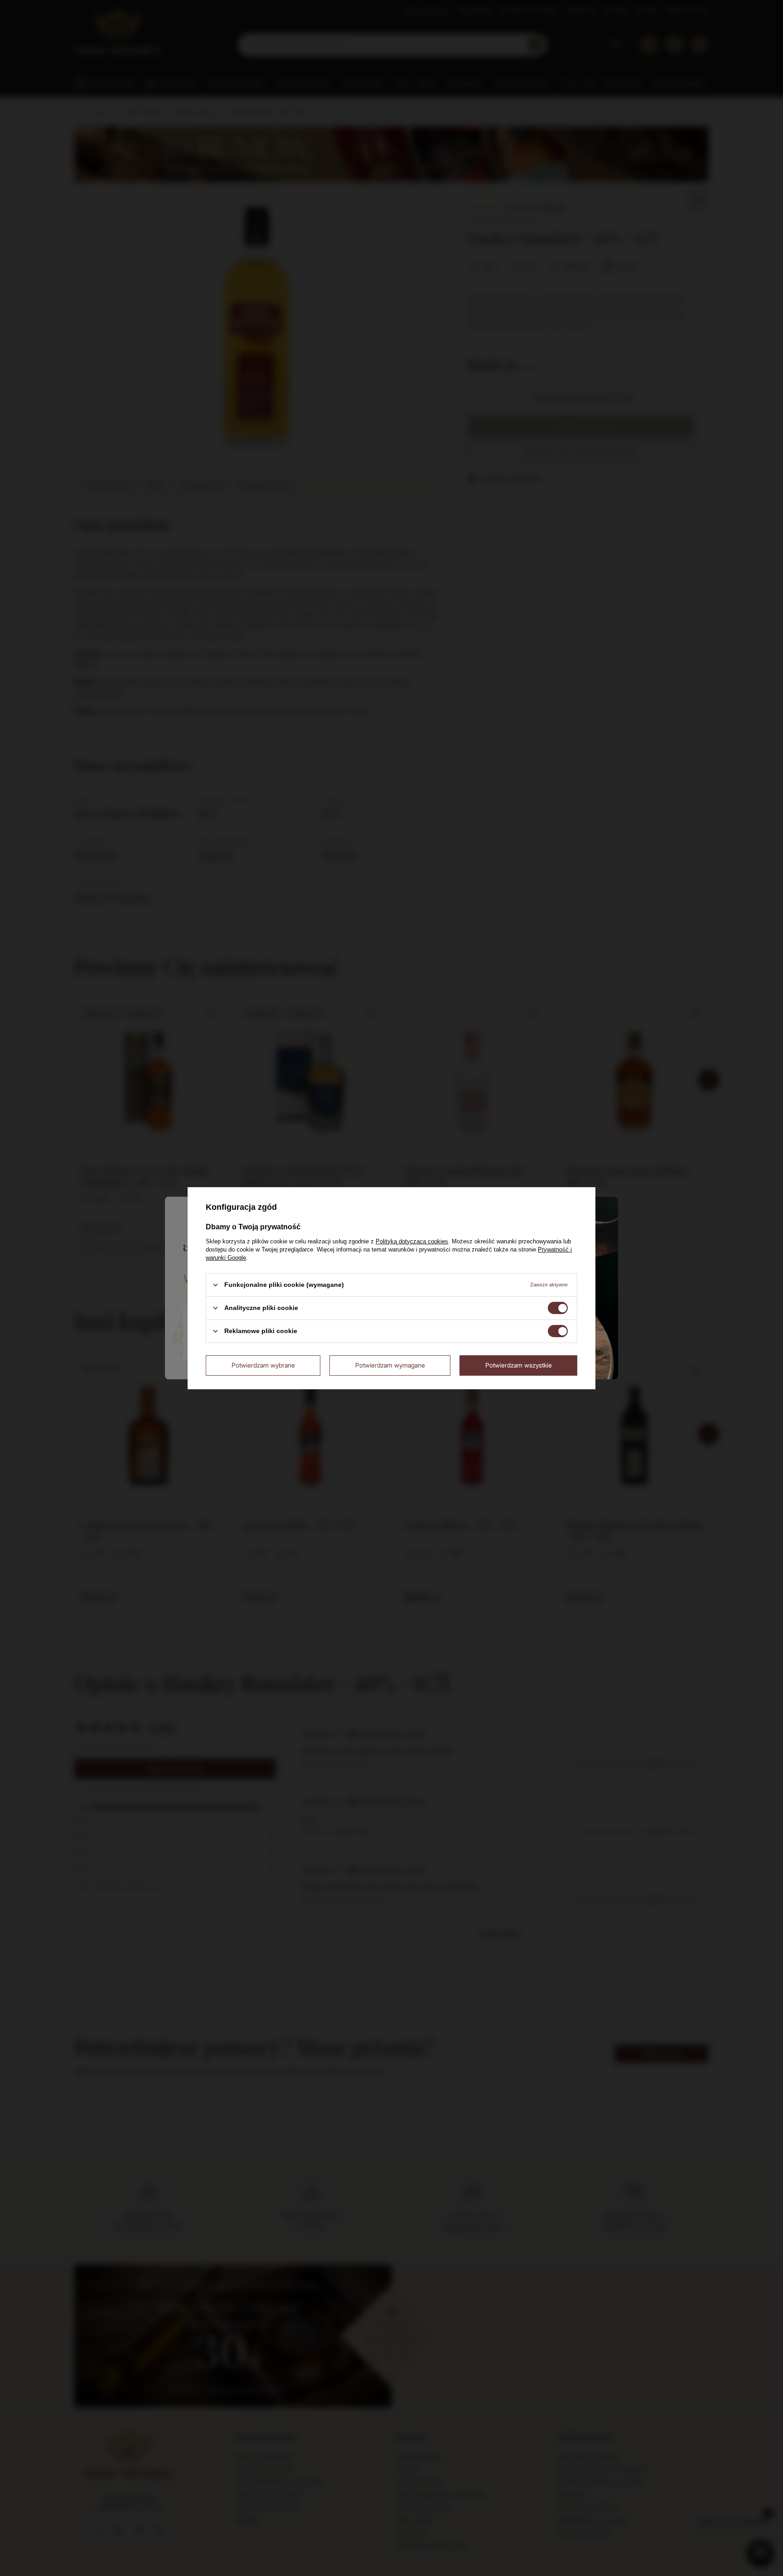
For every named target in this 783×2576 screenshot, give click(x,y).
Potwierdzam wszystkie (519, 1365)
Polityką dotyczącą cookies (412, 1241)
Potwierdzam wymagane (390, 1365)
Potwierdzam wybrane (263, 1365)
